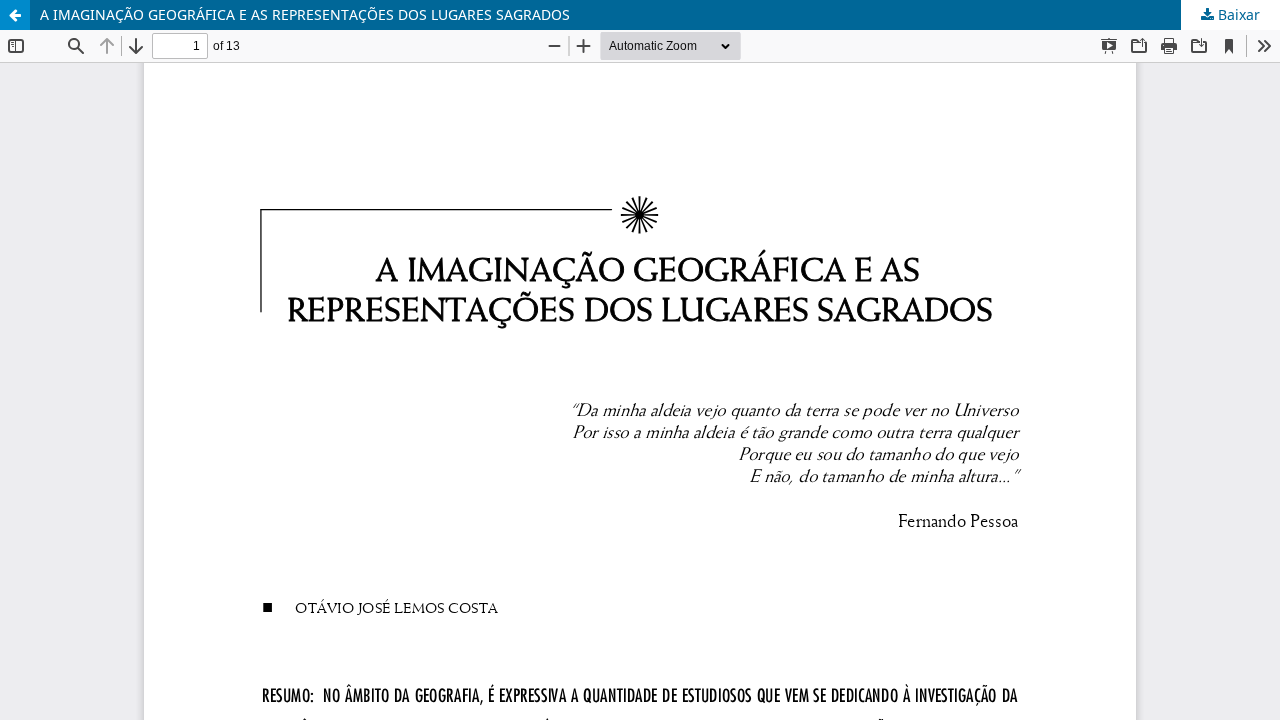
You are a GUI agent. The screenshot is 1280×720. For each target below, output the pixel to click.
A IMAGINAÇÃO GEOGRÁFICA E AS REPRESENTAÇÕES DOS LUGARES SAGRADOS (305, 14)
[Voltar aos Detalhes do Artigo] (15, 15)
